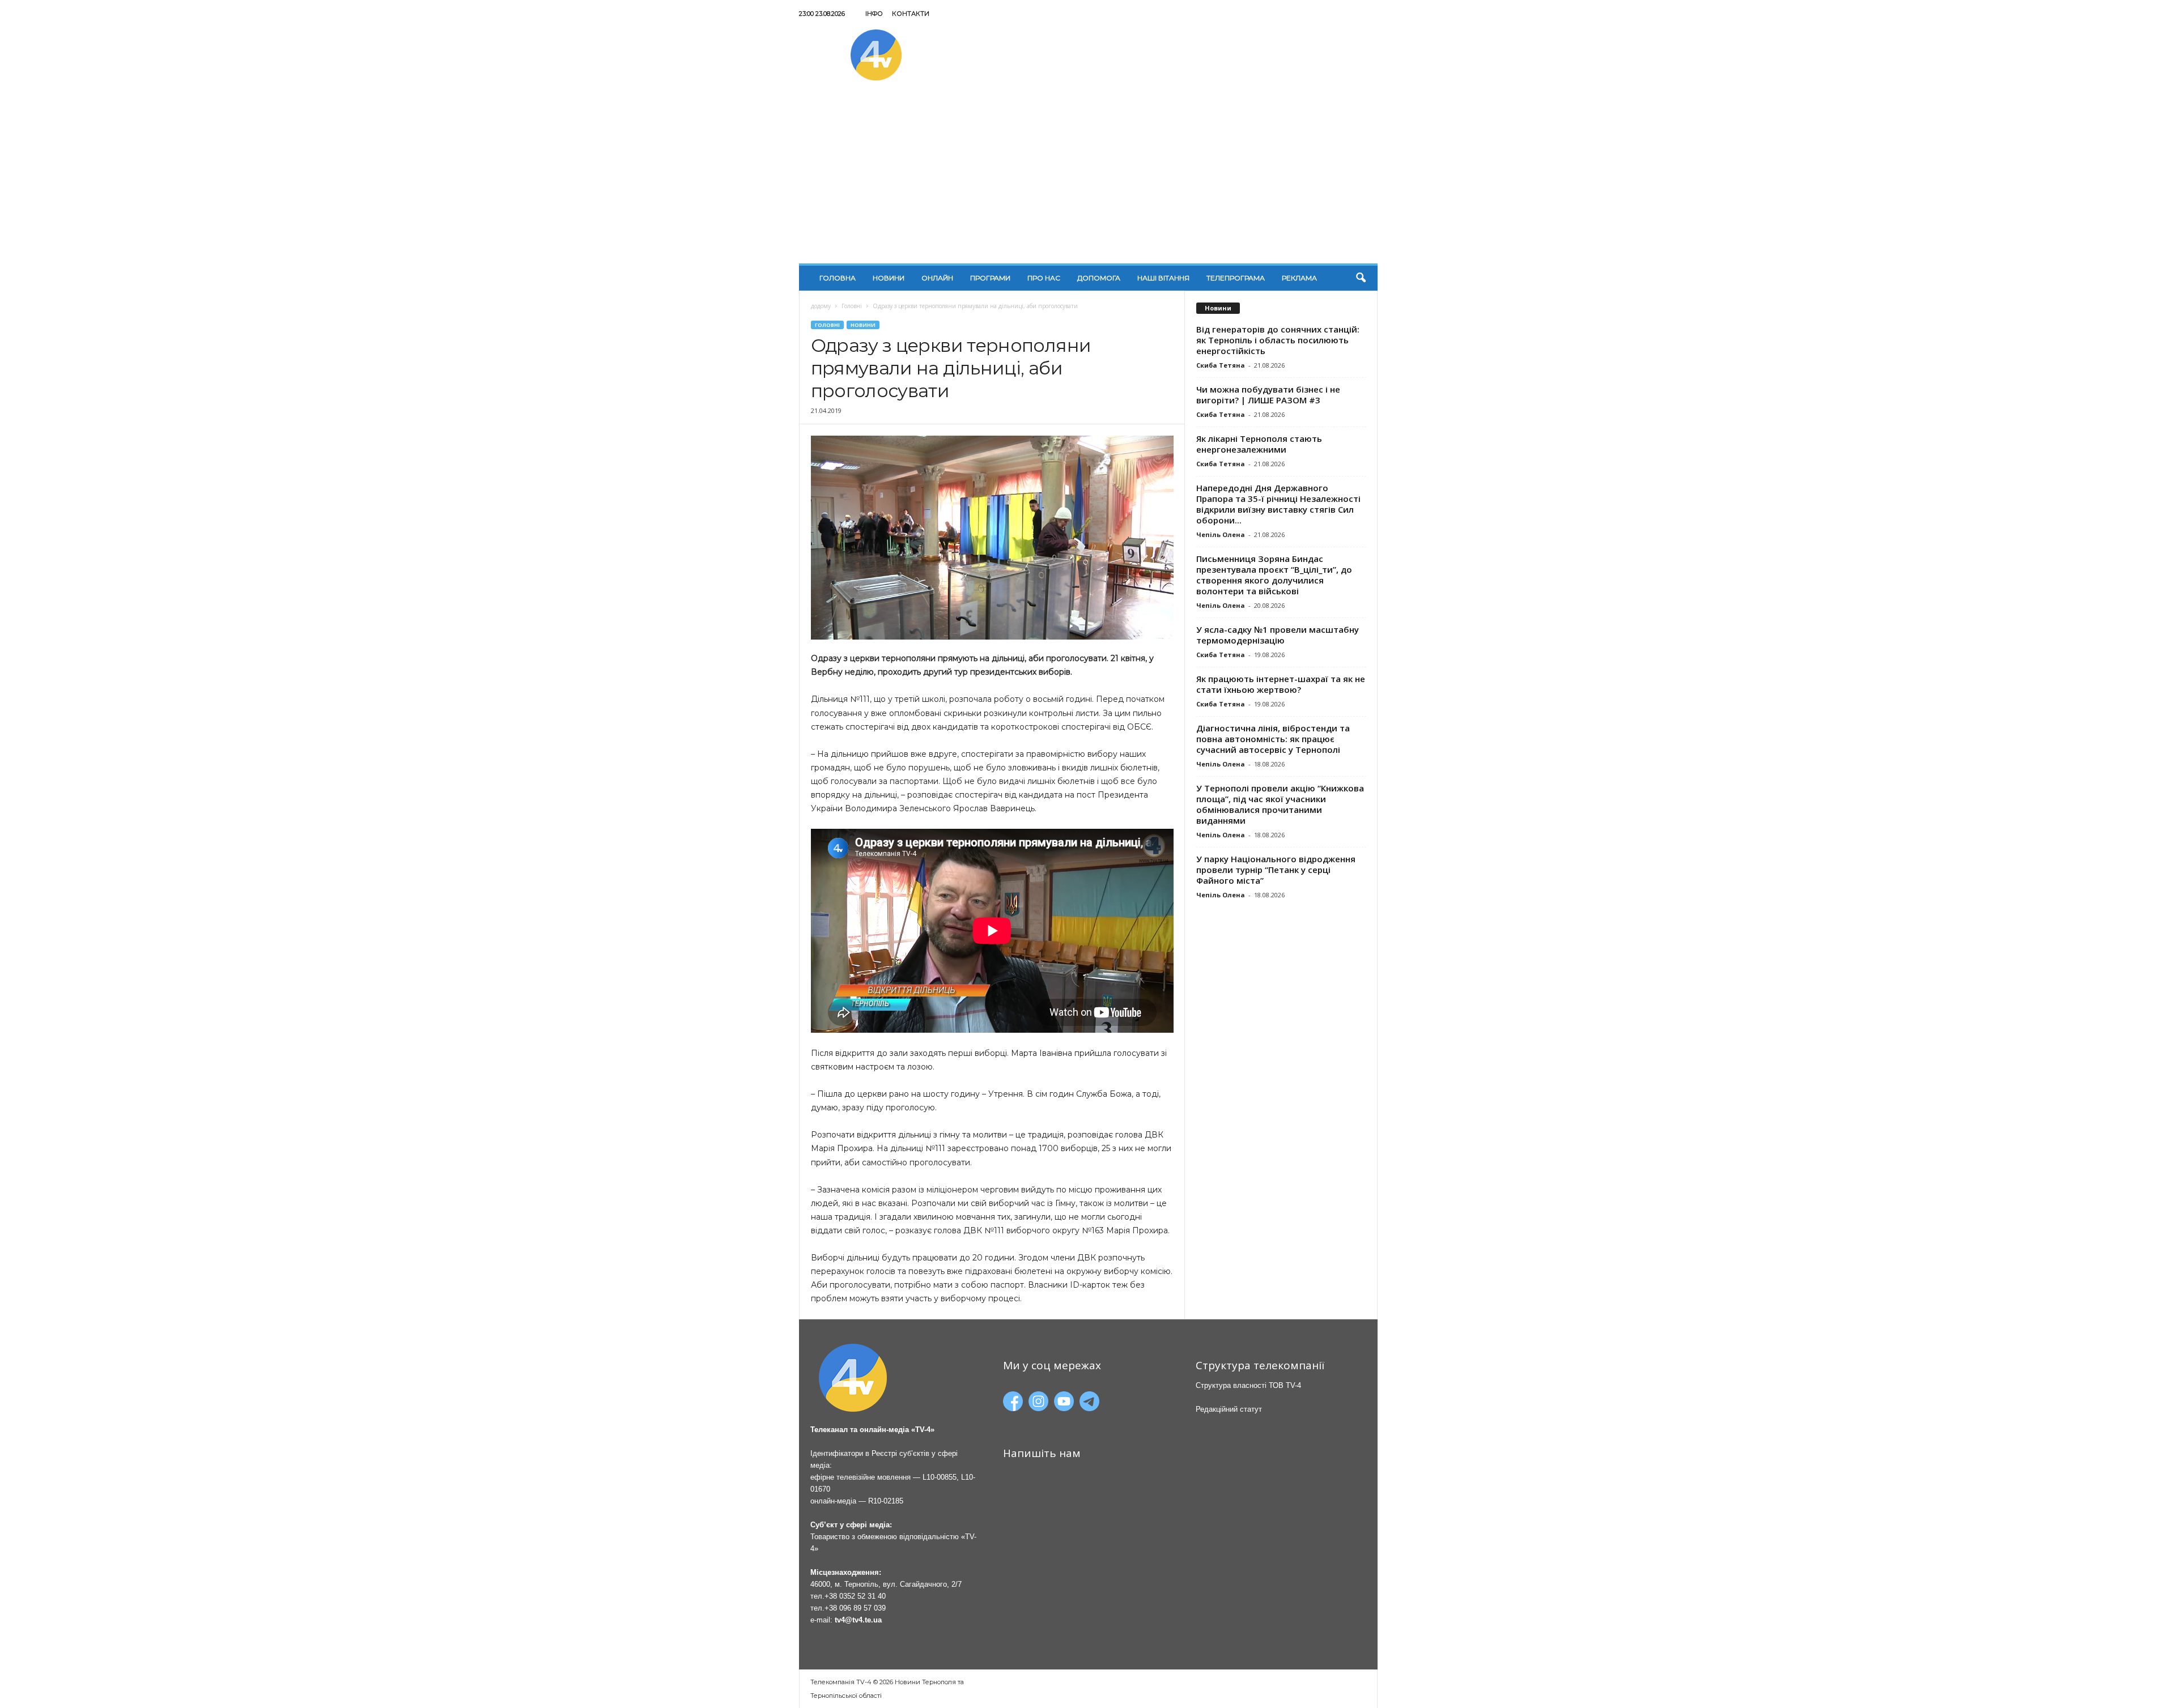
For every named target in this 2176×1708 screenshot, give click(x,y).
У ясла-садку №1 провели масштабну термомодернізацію (1278, 635)
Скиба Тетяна (1221, 365)
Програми (990, 278)
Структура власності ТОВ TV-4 (1248, 1385)
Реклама (1299, 278)
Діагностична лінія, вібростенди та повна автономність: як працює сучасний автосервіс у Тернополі (1273, 739)
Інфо (874, 14)
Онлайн (937, 278)
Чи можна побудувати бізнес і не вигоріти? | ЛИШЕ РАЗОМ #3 (1268, 395)
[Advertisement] (1088, 178)
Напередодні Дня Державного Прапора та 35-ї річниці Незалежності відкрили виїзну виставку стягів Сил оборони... (1278, 504)
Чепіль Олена (1221, 534)
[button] (1361, 278)
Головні (852, 306)
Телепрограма (1236, 278)
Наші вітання (1163, 278)
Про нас (1044, 278)
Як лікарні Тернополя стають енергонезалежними (1259, 444)
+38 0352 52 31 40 (855, 1596)
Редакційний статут (1229, 1409)
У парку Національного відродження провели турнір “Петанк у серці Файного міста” (1276, 870)
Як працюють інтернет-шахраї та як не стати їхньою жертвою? (1281, 684)
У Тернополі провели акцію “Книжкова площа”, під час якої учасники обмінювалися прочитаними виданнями (1280, 804)
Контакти (911, 14)
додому (821, 306)
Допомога (1099, 278)
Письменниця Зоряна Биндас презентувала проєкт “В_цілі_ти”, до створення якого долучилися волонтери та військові (1274, 575)
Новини (889, 278)
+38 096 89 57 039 (855, 1608)
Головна (838, 278)
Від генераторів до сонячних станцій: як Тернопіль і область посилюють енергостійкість (1278, 340)
